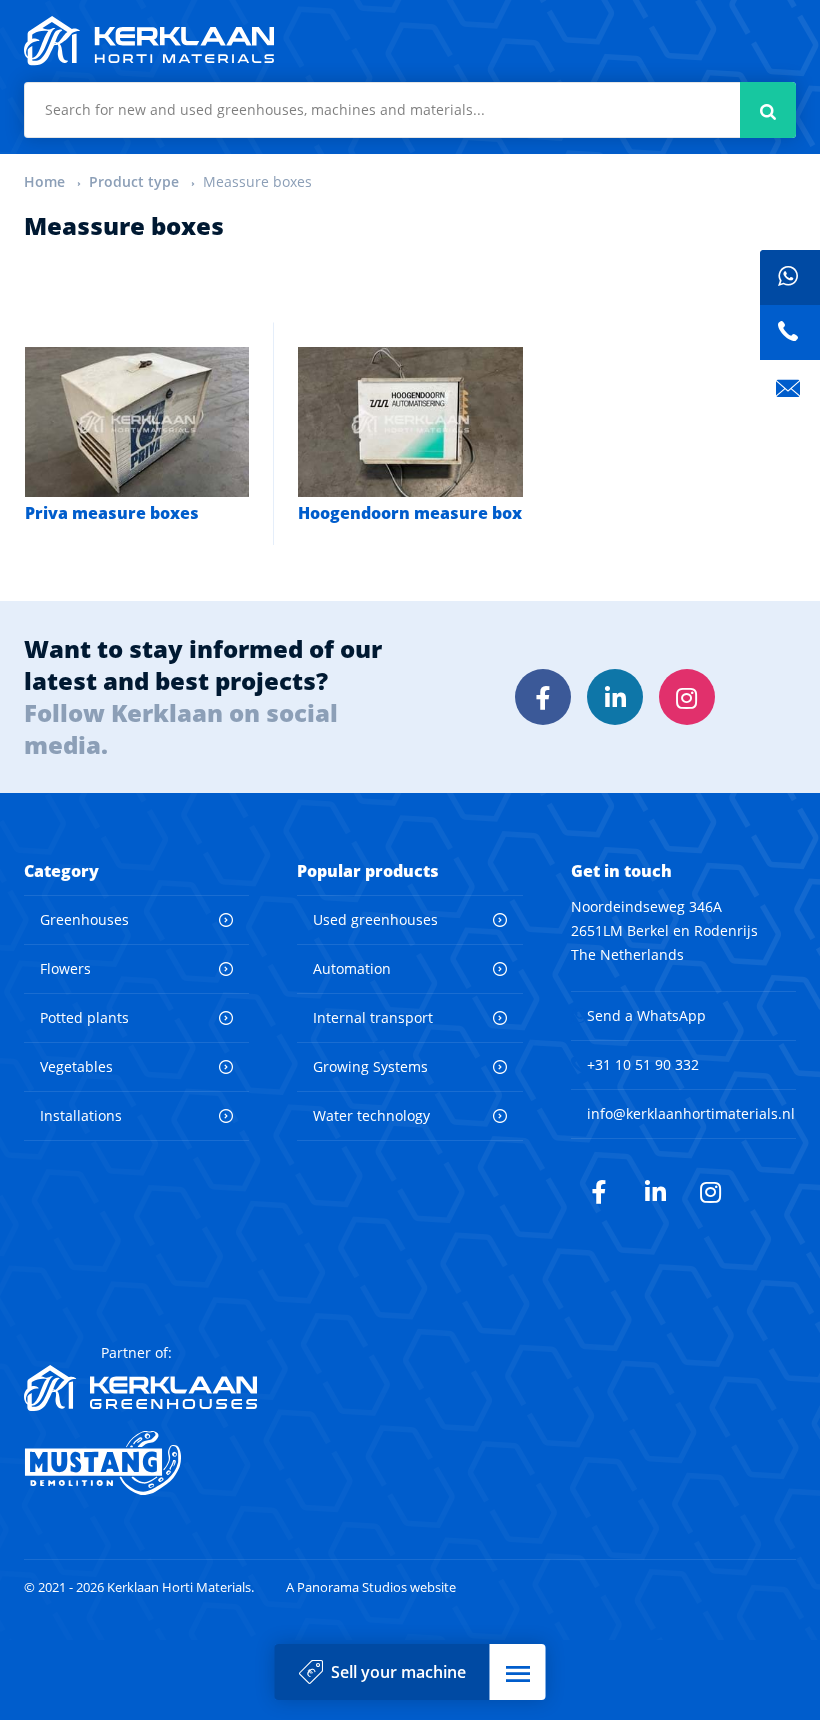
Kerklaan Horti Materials (149, 41)
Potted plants (84, 1017)
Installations (81, 1115)
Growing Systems (370, 1066)
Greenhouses (84, 919)
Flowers (65, 968)
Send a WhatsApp (646, 1015)
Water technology (371, 1115)
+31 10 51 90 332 (643, 1064)
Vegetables (76, 1066)
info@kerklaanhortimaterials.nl (691, 1113)
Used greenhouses (375, 919)
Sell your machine (398, 1672)
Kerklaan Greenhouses (140, 1388)
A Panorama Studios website (371, 1587)
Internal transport (373, 1017)
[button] (518, 1672)
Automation (352, 968)
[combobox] (410, 110)
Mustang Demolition (140, 1463)
